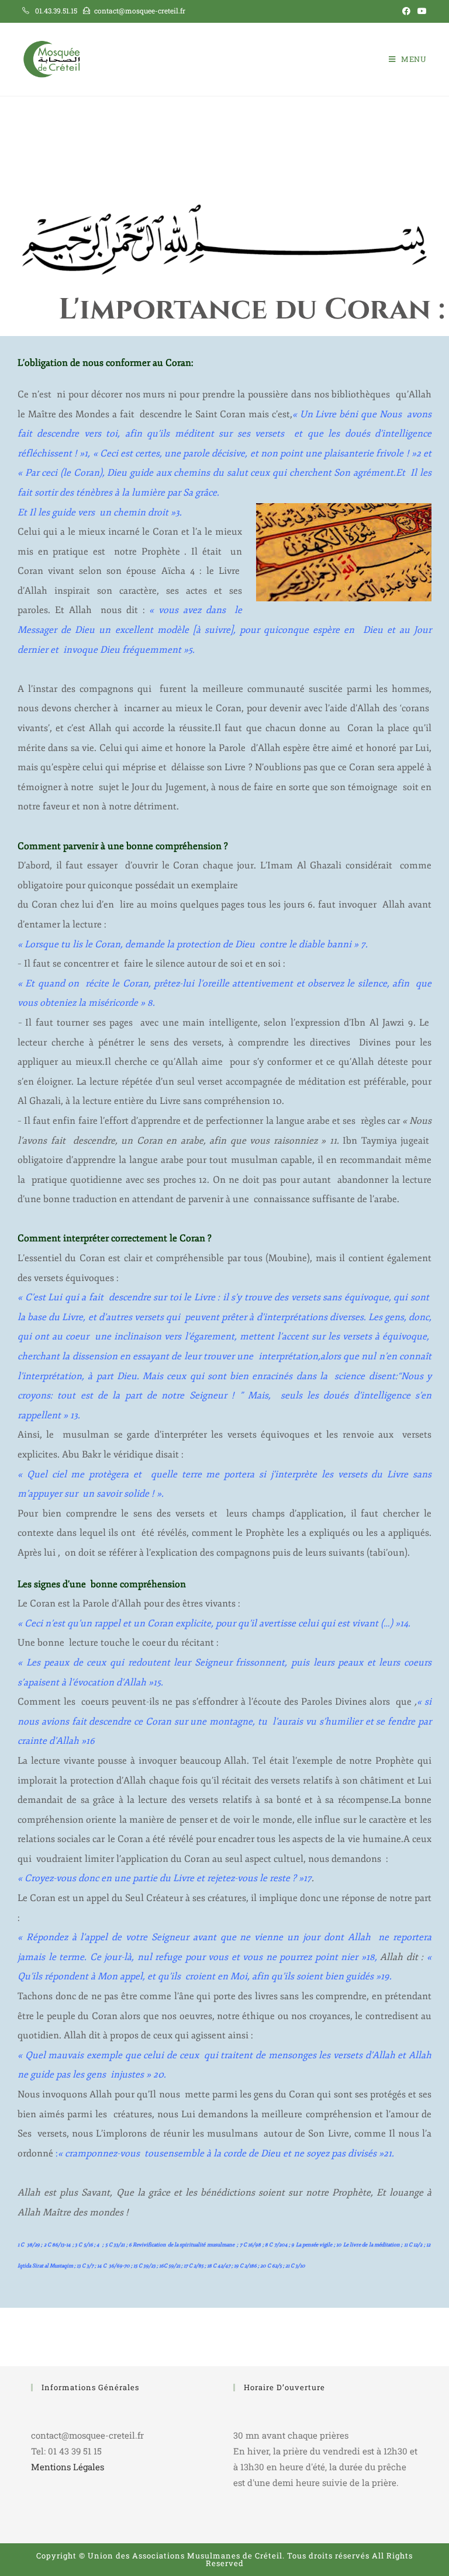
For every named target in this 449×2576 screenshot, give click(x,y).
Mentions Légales (68, 2467)
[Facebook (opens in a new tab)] (406, 11)
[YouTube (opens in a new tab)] (420, 11)
